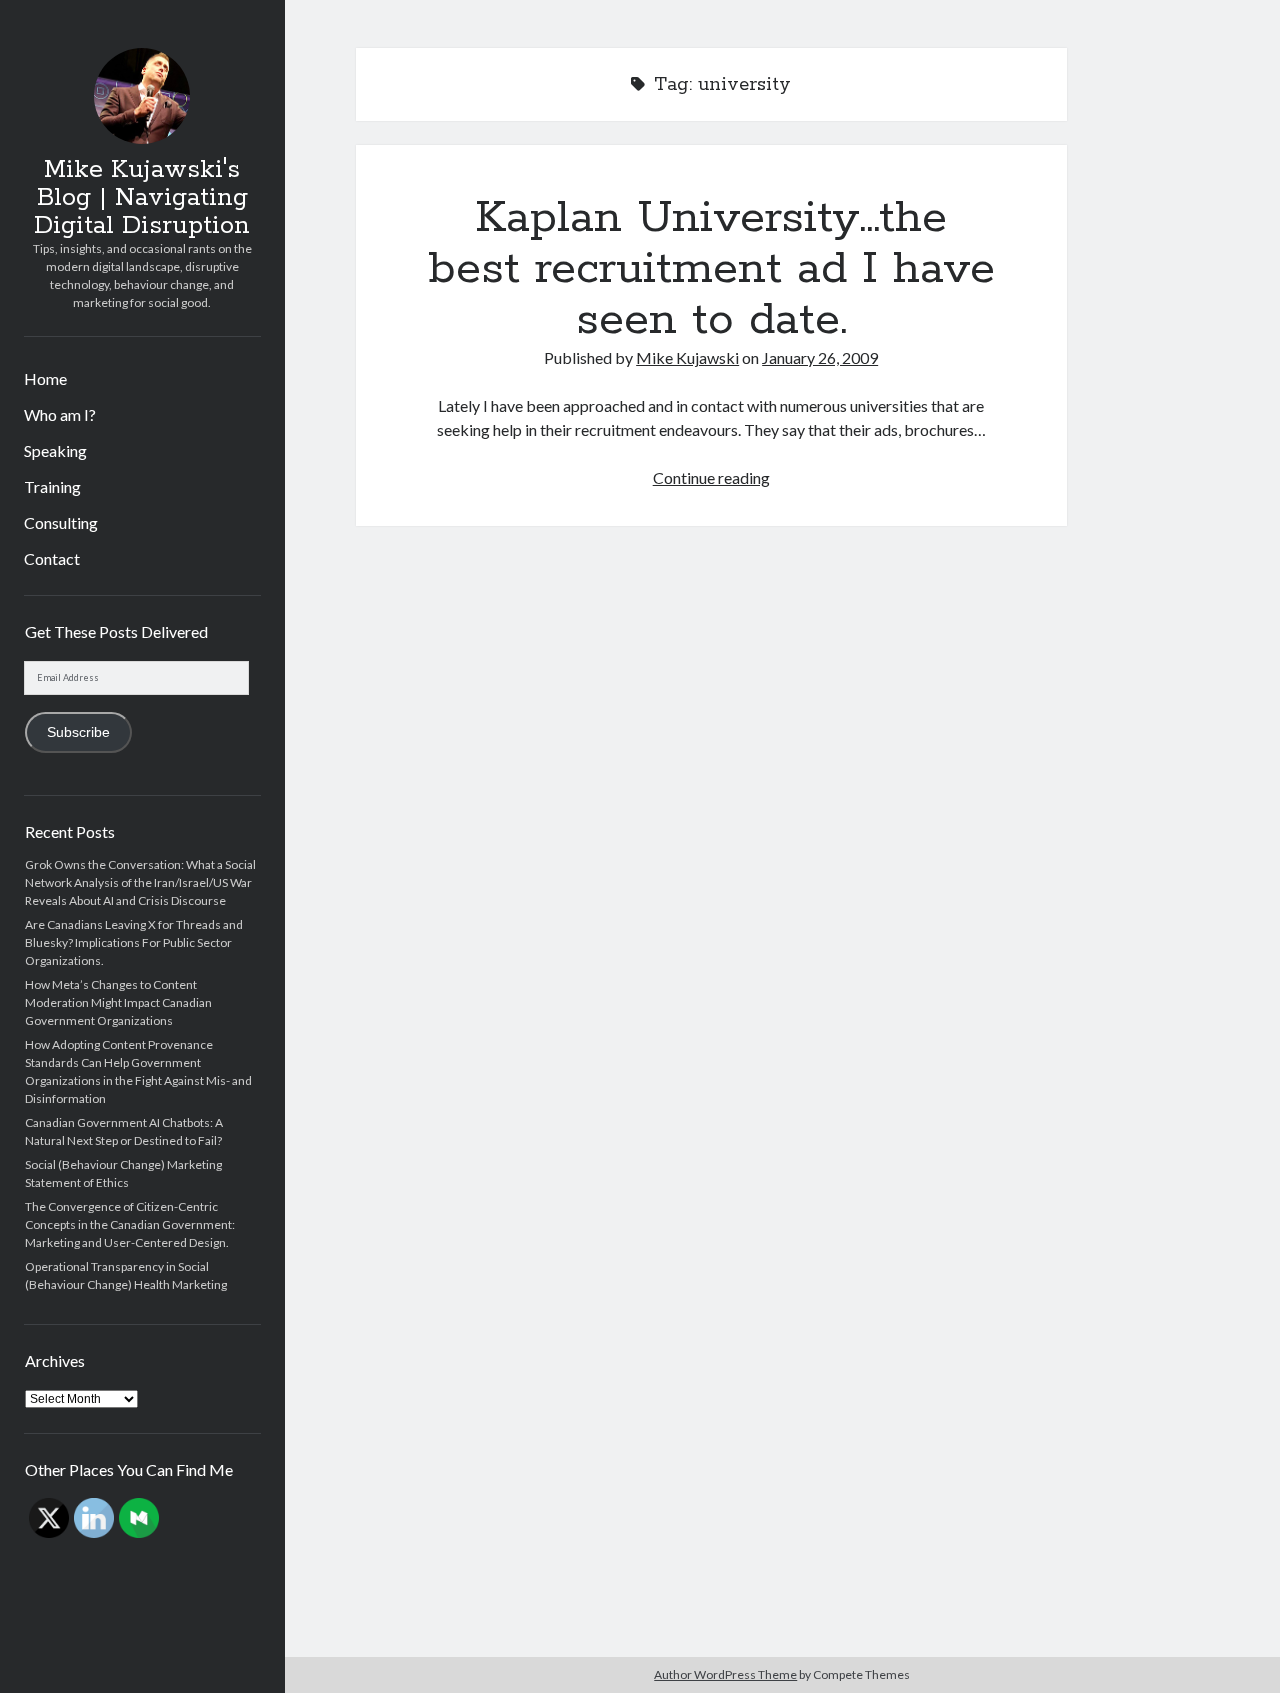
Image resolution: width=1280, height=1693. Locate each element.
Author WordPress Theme (725, 1674)
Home (45, 378)
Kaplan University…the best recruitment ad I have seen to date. (711, 269)
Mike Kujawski (687, 357)
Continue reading (711, 477)
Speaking (55, 450)
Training (52, 486)
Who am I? (60, 414)
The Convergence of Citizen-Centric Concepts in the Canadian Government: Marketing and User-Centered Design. (130, 1224)
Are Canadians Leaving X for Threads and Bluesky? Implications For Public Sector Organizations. (134, 942)
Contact (52, 558)
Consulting (61, 522)
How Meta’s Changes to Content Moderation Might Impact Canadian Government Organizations (118, 1002)
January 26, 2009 (820, 357)
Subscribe (78, 732)
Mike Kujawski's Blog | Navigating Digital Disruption (142, 198)
